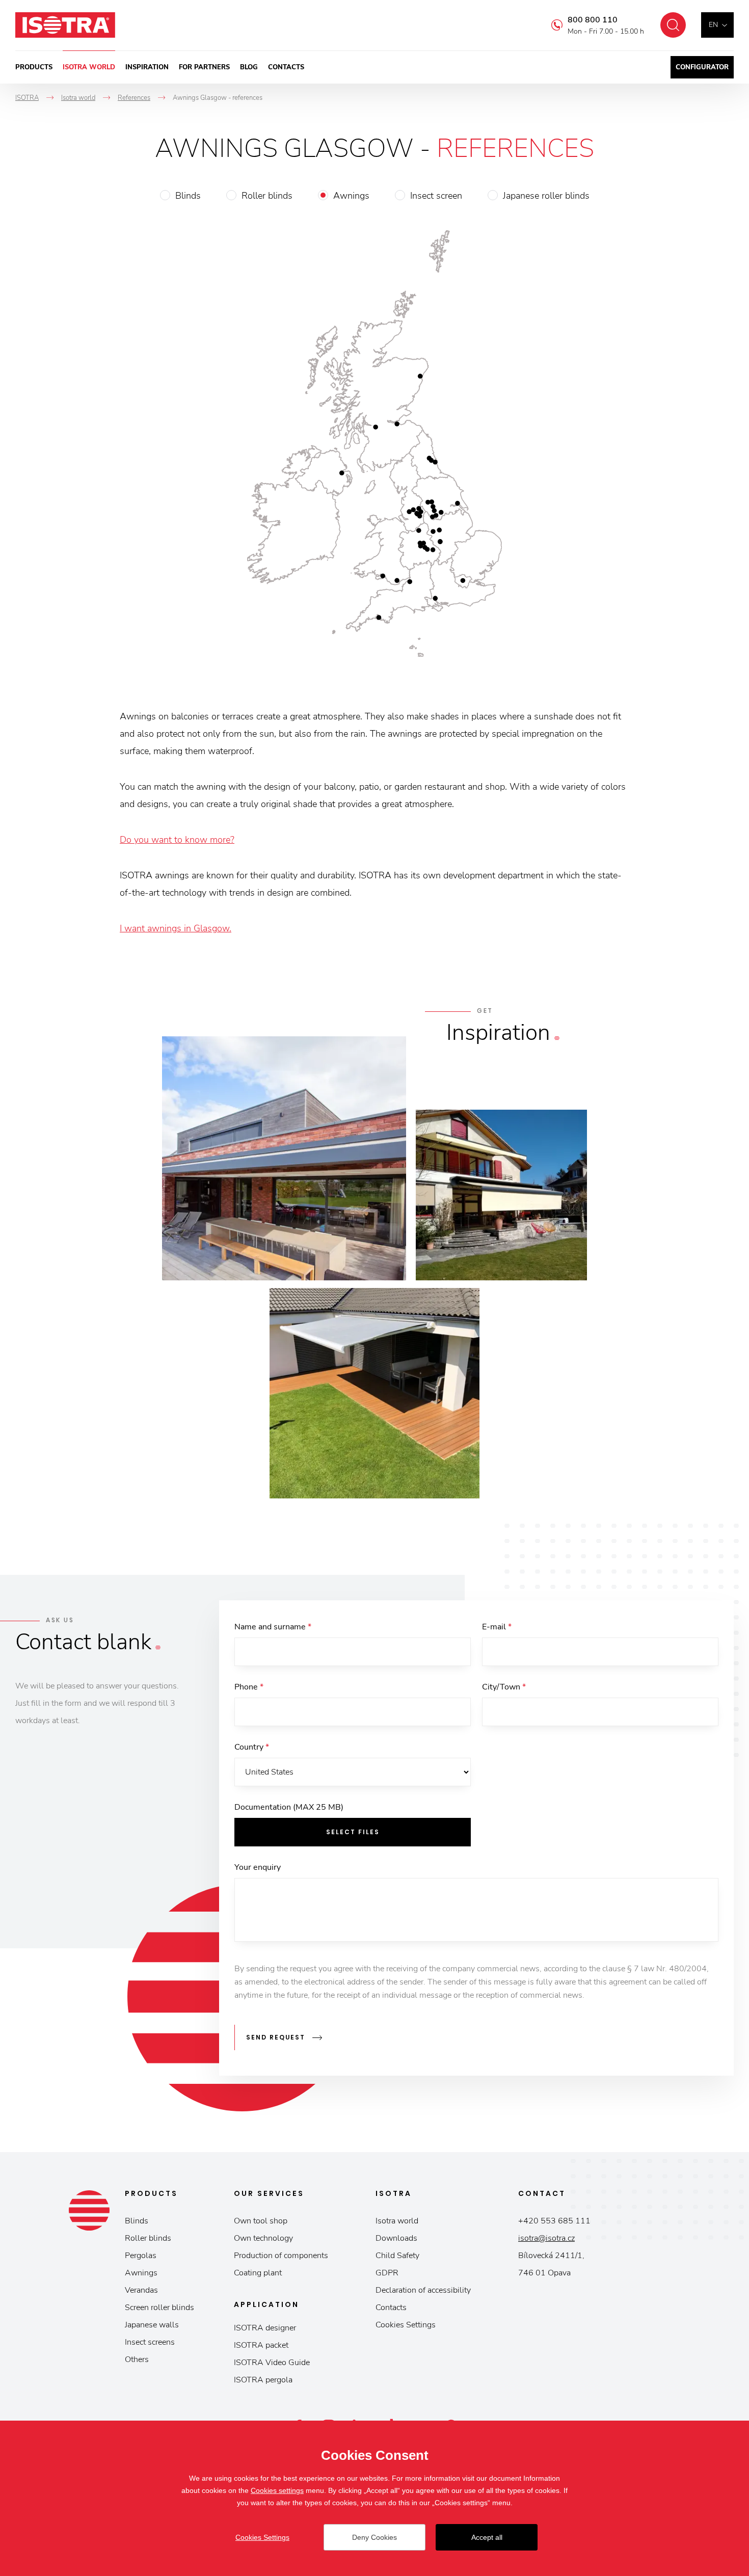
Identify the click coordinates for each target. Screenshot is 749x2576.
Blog (249, 67)
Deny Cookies (374, 2537)
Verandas (141, 2290)
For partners (204, 67)
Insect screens (150, 2342)
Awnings (351, 196)
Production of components (281, 2256)
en (713, 25)
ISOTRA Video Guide (272, 2363)
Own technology (263, 2238)
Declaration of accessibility (423, 2290)
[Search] (673, 25)
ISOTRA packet (261, 2345)
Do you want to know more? (177, 840)
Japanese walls (152, 2325)
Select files (353, 1832)
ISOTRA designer (265, 2328)
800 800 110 (593, 20)
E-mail (497, 1627)
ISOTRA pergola (263, 2380)
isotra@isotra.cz (546, 2238)
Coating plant (258, 2273)
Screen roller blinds (159, 2307)
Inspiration (147, 67)
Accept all (487, 2537)
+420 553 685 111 (554, 2221)
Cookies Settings (406, 2325)
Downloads (396, 2238)
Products (34, 67)
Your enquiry (258, 1867)
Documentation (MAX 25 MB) (289, 1807)
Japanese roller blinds (546, 196)
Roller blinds (267, 196)
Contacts (286, 67)
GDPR (387, 2273)
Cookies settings (277, 2490)
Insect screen (436, 196)
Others (137, 2359)
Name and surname (273, 1627)
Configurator (702, 67)
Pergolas (141, 2256)
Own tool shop (261, 2221)
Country (252, 1747)
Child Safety (397, 2256)
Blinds (188, 196)
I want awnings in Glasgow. (176, 928)
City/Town (504, 1687)
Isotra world (89, 67)
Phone (249, 1687)
